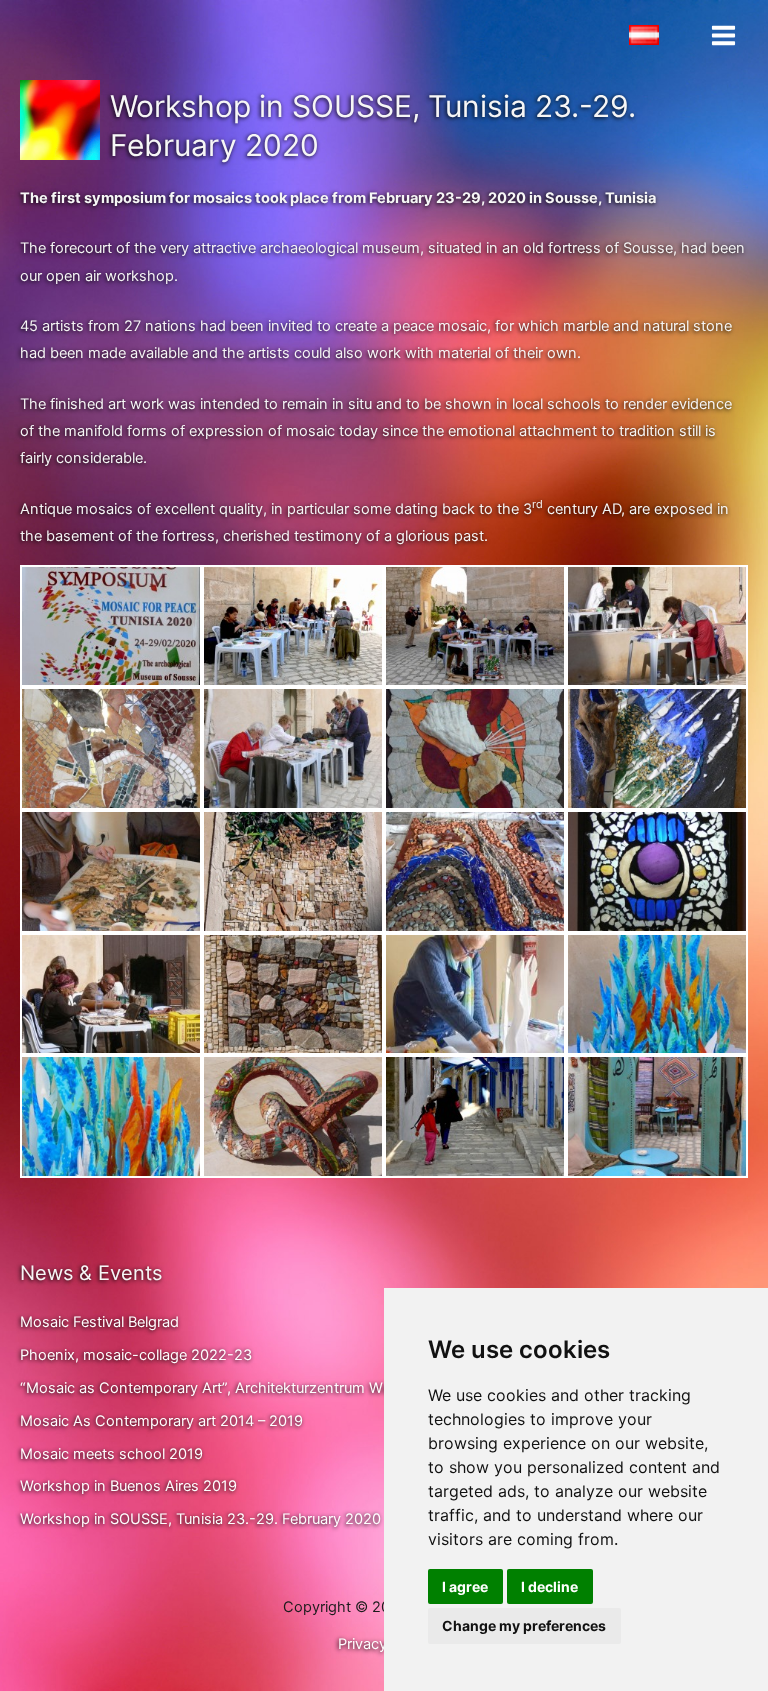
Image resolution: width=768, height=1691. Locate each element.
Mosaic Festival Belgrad (99, 1322)
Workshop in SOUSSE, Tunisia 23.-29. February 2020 (200, 1519)
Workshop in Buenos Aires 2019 (128, 1486)
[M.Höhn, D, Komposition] (475, 748)
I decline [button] (549, 1586)
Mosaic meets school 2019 (111, 1454)
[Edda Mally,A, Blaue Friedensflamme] (657, 994)
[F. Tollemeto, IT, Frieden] (657, 748)
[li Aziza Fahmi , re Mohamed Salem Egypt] (111, 994)
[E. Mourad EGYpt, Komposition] (475, 871)
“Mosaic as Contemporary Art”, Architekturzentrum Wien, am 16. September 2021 (296, 1388)
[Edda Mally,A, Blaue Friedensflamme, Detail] (111, 1116)
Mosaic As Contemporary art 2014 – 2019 (161, 1421)
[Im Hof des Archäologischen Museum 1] (293, 626)
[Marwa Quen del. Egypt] (111, 871)
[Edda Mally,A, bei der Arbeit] (475, 994)
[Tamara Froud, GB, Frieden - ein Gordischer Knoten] (293, 1116)
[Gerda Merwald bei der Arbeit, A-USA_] (657, 626)
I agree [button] (465, 1586)
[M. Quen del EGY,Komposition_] (293, 871)
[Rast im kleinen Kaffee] (657, 1116)
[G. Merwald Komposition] (111, 748)
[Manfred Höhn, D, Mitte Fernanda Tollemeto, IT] (293, 748)
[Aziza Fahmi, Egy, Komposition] (293, 994)
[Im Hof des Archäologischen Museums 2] (475, 626)
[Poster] (111, 626)
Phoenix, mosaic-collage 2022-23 (136, 1355)
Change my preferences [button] (524, 1625)
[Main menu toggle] (723, 35)
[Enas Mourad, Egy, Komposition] (657, 871)
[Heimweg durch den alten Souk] (475, 1116)
